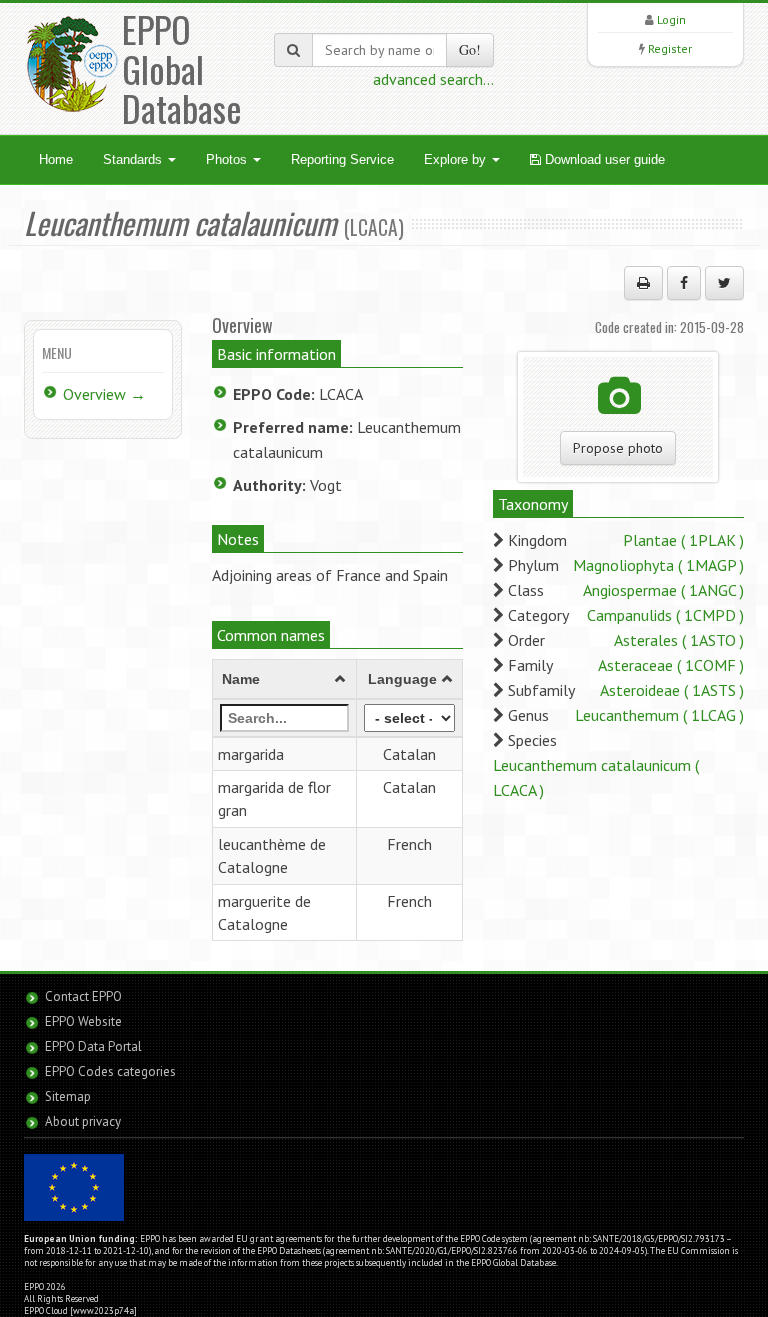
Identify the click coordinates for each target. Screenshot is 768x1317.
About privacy (83, 1121)
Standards (134, 159)
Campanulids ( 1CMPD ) (665, 615)
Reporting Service (342, 159)
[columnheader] (284, 679)
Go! (470, 49)
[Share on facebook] (684, 283)
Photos (228, 159)
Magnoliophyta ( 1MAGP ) (658, 565)
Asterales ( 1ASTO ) (679, 640)
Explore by (457, 159)
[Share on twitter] (724, 283)
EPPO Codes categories (110, 1071)
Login (671, 19)
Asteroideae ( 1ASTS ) (672, 690)
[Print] (643, 283)
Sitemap (68, 1096)
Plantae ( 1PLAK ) (683, 540)
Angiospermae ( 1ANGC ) (663, 590)
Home (56, 159)
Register (670, 48)
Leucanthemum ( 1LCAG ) (659, 715)
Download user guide (603, 159)
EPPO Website (83, 1021)
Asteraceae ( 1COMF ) (671, 665)
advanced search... (433, 79)
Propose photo (618, 448)
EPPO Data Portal (93, 1046)
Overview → (104, 394)
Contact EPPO (83, 996)
